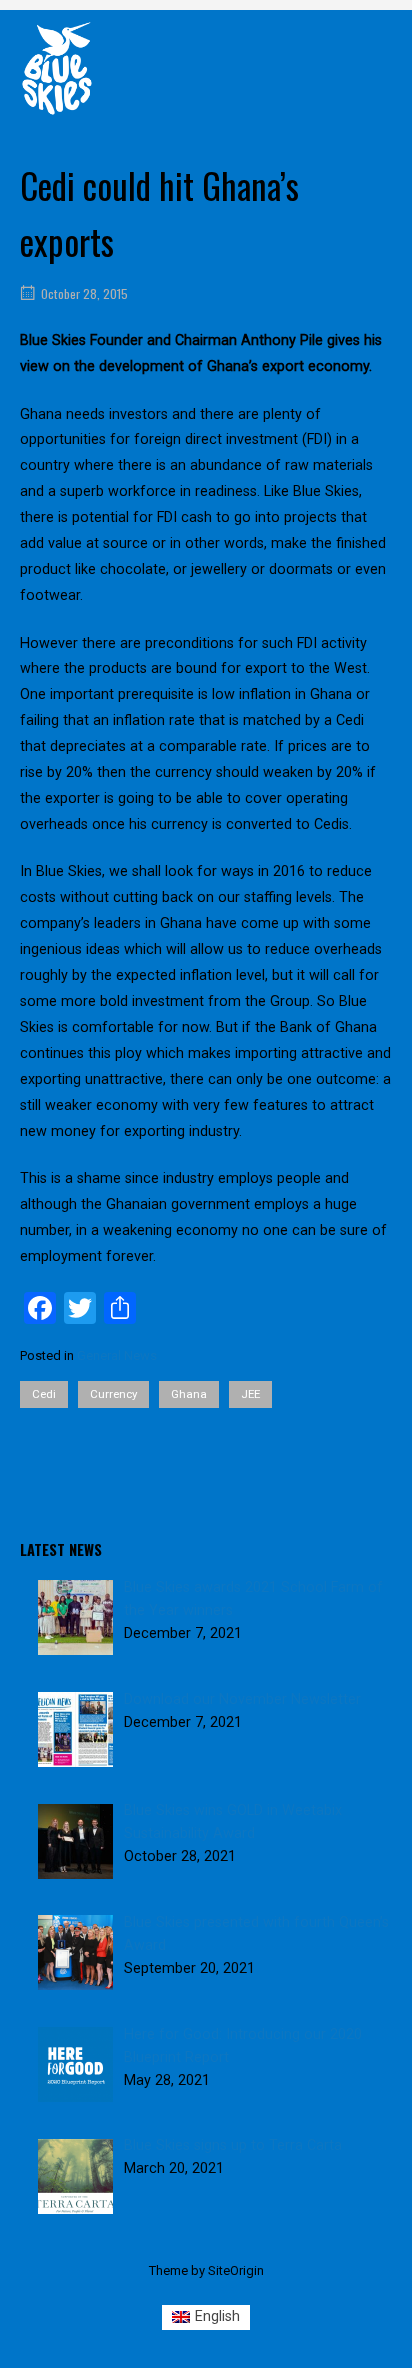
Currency (113, 1394)
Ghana (189, 1394)
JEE (250, 1394)
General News (117, 1355)
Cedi (44, 1394)
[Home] (57, 67)
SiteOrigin (236, 2270)
